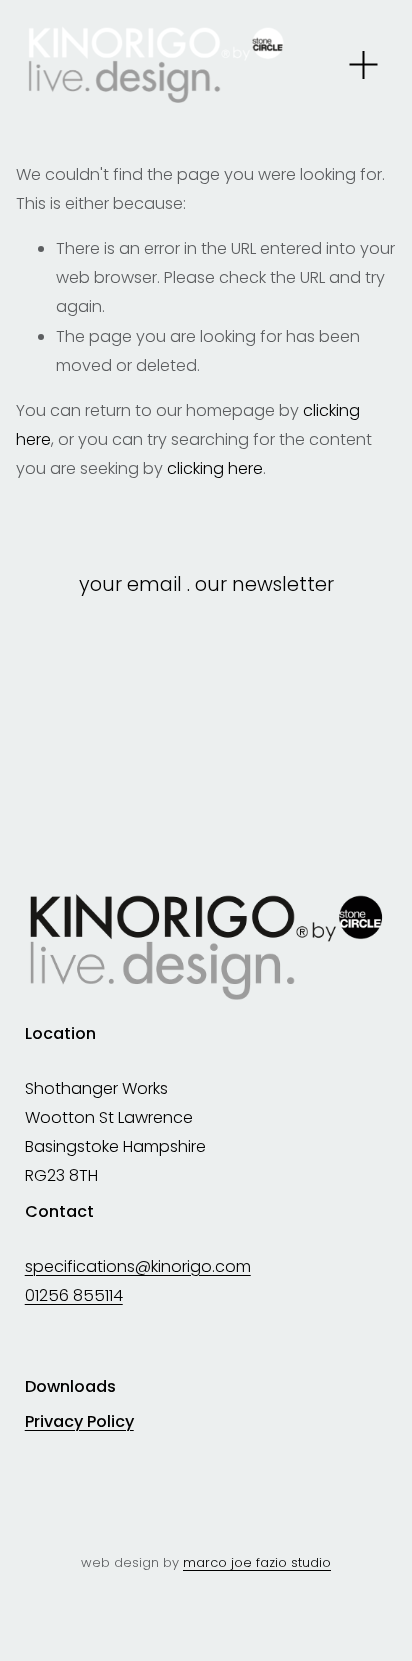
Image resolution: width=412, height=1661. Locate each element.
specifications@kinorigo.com (138, 1266)
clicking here (215, 468)
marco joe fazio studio (257, 1562)
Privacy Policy (79, 1422)
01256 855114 (74, 1295)
